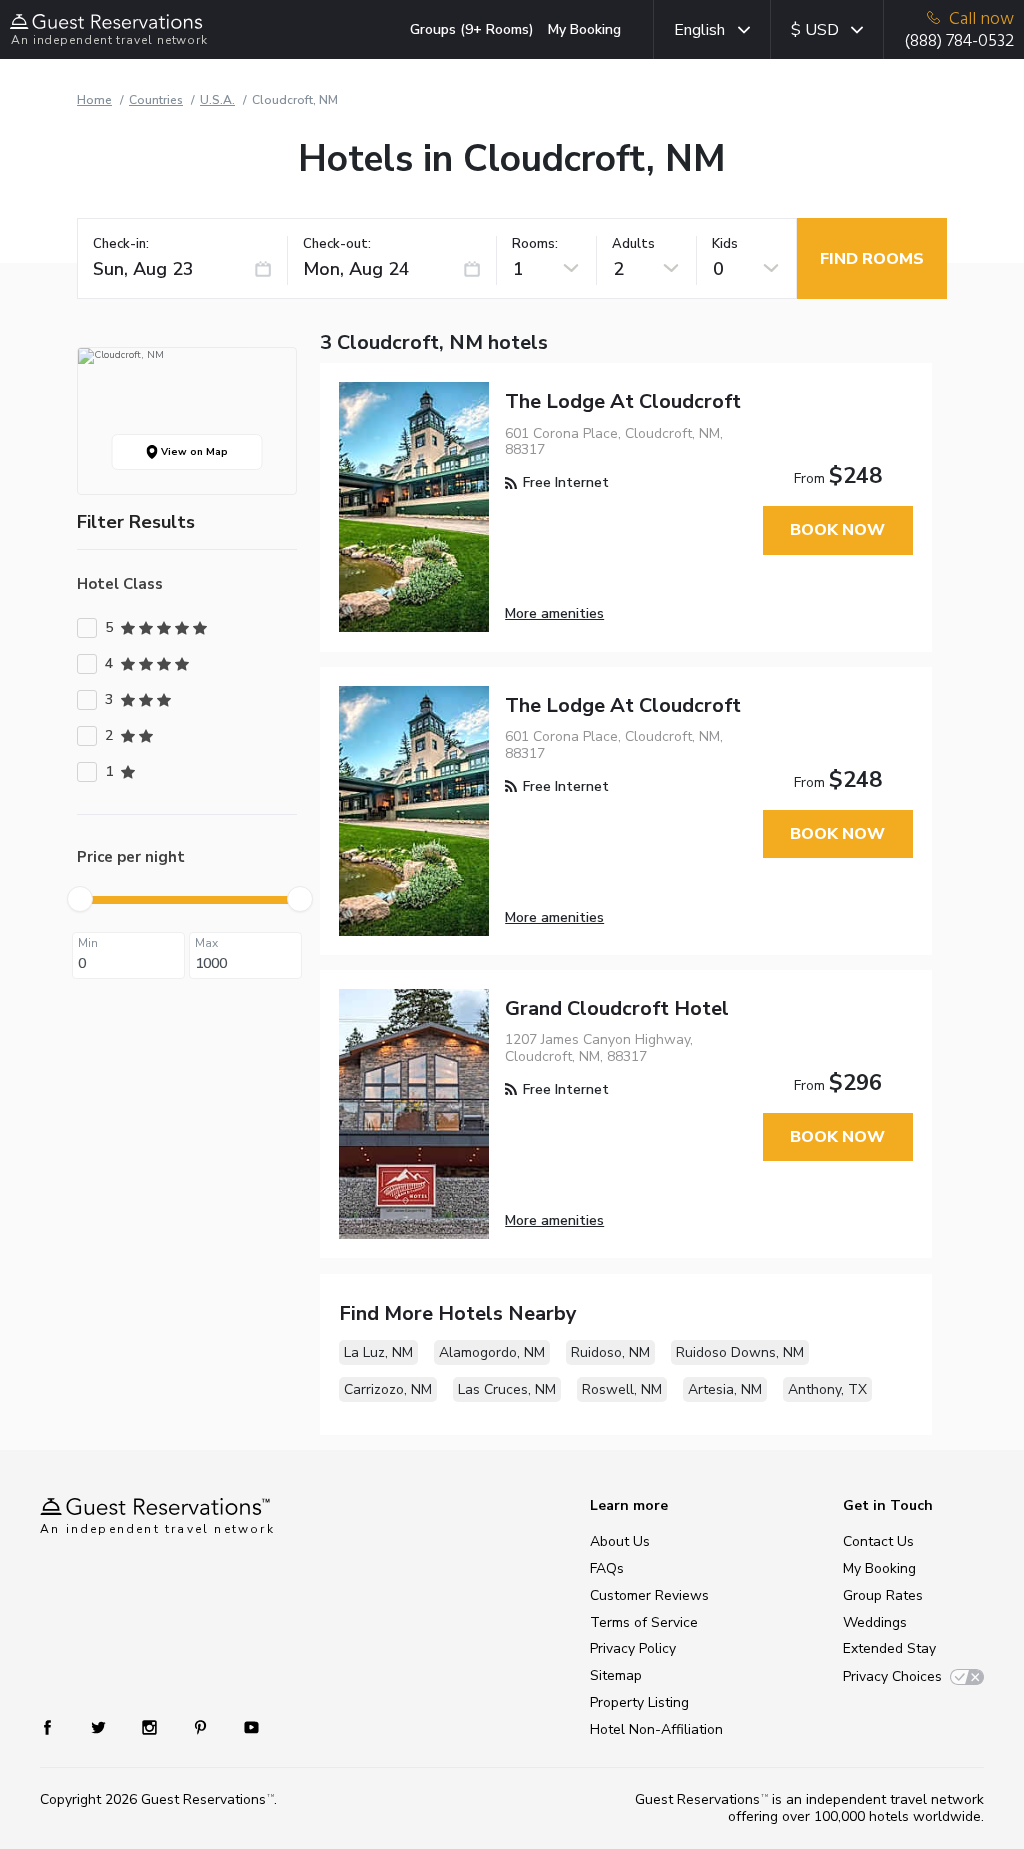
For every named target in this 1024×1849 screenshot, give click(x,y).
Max (206, 943)
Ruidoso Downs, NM (740, 1352)
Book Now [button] (837, 530)
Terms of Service (644, 1622)
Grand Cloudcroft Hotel (617, 1008)
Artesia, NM (725, 1389)
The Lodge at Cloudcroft (623, 401)
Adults (633, 244)
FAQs (607, 1568)
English (699, 30)
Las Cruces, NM (507, 1389)
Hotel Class (120, 584)
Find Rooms (872, 259)
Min (88, 943)
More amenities (554, 613)
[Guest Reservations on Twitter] (100, 1726)
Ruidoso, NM (610, 1352)
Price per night (131, 857)
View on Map (193, 452)
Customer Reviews (649, 1595)
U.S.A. (217, 100)
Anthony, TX (827, 1389)
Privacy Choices (892, 1676)
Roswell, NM (622, 1389)
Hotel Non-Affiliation (656, 1729)
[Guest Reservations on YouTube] (243, 1726)
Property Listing (639, 1702)
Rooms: (535, 244)
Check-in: (121, 244)
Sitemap (616, 1675)
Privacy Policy (633, 1648)
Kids (725, 244)
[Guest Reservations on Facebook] (57, 1726)
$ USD (815, 30)
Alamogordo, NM (492, 1352)
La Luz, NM (378, 1352)
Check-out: (337, 244)
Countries (156, 100)
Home (94, 100)
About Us (620, 1541)
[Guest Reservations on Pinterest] (202, 1726)
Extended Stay (889, 1648)
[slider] (80, 899)
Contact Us (878, 1541)
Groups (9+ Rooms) (472, 29)
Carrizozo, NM (388, 1389)
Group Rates (883, 1595)
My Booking (584, 29)
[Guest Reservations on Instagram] (151, 1726)
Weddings (875, 1622)
